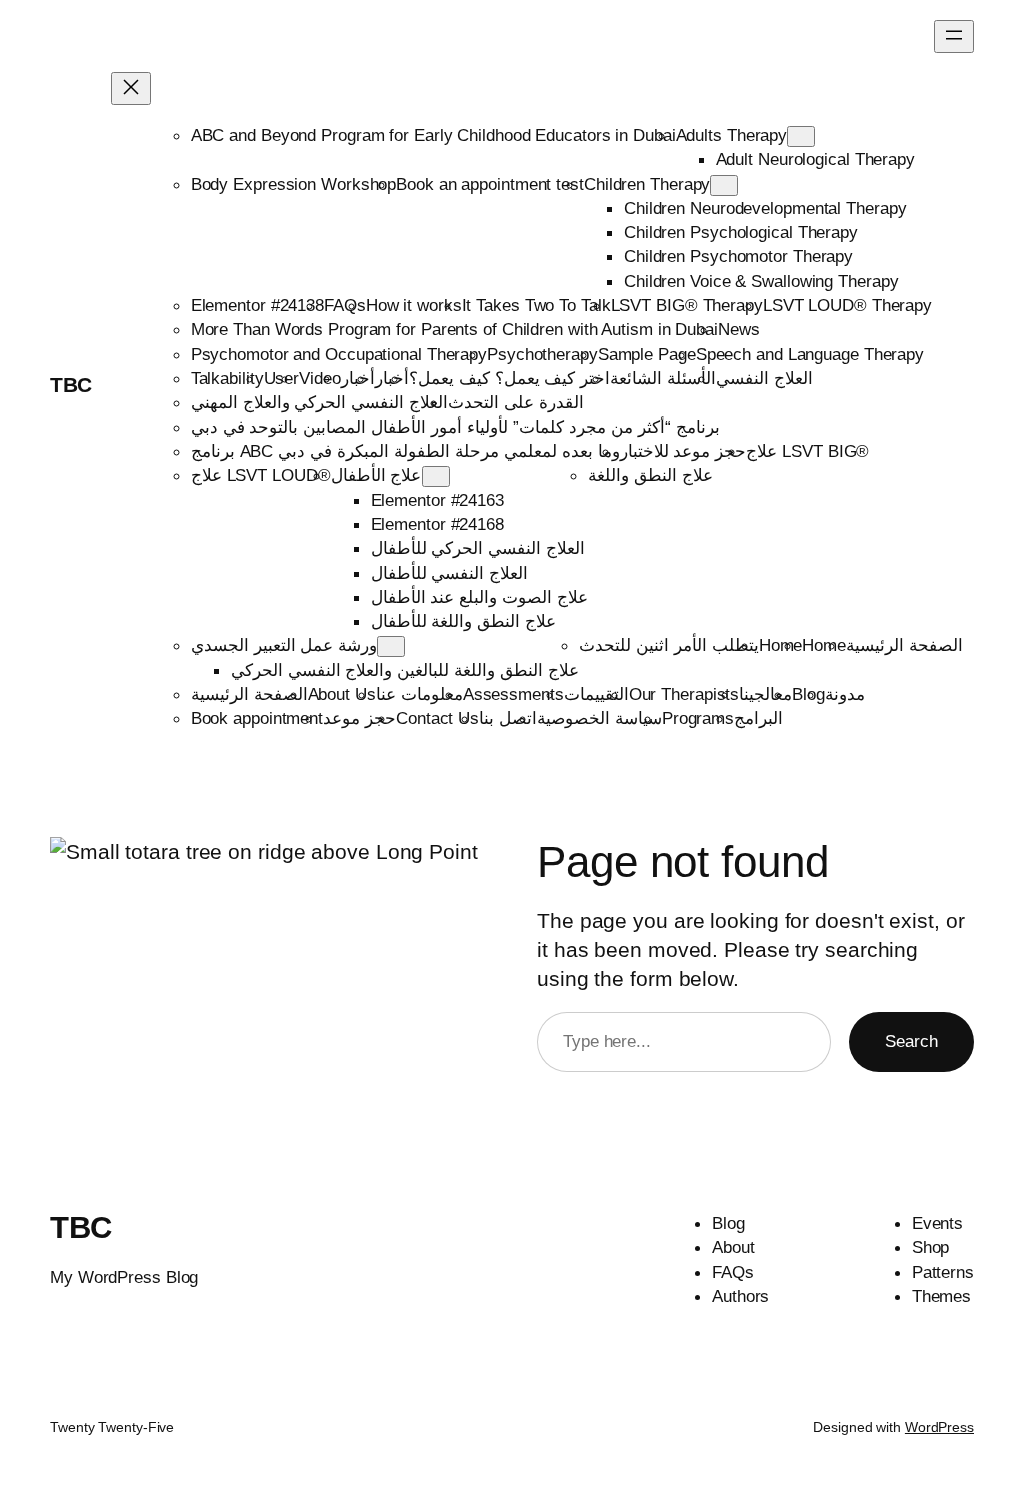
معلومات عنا (419, 694)
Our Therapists (684, 694)
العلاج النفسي (764, 378)
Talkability (227, 378)
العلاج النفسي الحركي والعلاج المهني (320, 402)
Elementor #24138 (257, 305)
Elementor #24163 (437, 500)
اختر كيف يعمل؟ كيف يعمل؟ (510, 378)
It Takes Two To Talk (536, 305)
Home (781, 645)
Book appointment (257, 718)
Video (320, 378)
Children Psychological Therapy (741, 232)
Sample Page (647, 354)
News (739, 329)
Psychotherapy (542, 354)
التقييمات (596, 694)
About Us (342, 694)
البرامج (758, 718)
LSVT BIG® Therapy (687, 305)
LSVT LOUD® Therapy (847, 305)
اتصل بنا (508, 718)
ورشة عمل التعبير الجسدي (284, 645)
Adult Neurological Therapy (815, 159)
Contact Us (437, 718)
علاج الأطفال (376, 475)
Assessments (513, 694)
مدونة (845, 694)
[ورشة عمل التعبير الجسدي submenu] (391, 646)
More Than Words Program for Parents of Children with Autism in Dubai (454, 329)
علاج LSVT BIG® (807, 451)
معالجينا (765, 694)
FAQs (345, 305)
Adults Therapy (732, 135)
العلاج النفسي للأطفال (450, 573)
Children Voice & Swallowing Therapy (761, 281)
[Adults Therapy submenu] (801, 136)
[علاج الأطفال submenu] (436, 476)
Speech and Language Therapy (810, 354)
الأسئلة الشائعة (663, 378)
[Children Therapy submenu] (724, 185)
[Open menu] (954, 36)
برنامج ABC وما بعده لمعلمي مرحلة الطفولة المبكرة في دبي (405, 451)
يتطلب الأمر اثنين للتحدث (669, 645)
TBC (71, 384)
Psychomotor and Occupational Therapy (339, 354)
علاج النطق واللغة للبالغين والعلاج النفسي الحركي (405, 670)
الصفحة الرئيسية (904, 645)
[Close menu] (131, 88)
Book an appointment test (490, 184)
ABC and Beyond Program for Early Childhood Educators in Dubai (433, 135)
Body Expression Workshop (294, 184)
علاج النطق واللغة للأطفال (464, 621)
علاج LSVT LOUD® (261, 475)
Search (911, 1041)
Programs (698, 718)
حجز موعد (359, 718)
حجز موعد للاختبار (683, 451)
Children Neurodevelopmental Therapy (765, 208)
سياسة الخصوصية (599, 718)
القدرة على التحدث (516, 402)
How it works (414, 305)
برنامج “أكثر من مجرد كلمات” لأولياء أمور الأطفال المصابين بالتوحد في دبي (455, 427)
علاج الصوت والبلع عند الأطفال (480, 597)
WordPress (939, 1427)
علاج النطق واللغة (650, 475)
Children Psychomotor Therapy (738, 256)
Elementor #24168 (437, 524)
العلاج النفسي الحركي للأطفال (478, 548)
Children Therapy (647, 184)
